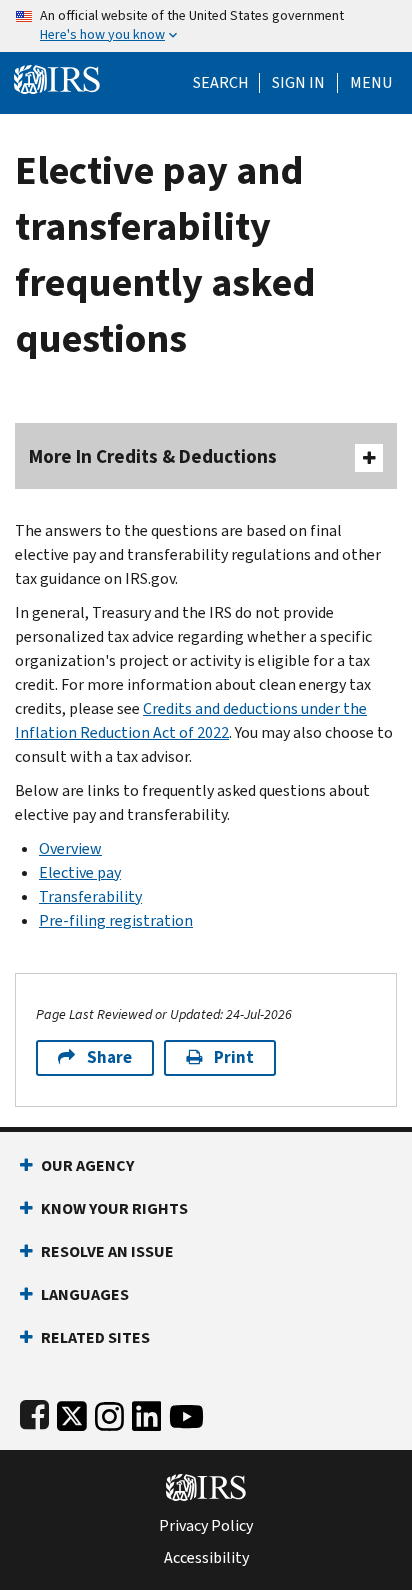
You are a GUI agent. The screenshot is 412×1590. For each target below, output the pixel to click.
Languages (85, 1294)
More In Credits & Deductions (153, 456)
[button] (298, 83)
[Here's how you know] (206, 26)
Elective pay (80, 872)
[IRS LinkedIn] (147, 1412)
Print (234, 1057)
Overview (70, 848)
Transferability (90, 896)
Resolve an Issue (107, 1251)
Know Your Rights (114, 1208)
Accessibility (206, 1558)
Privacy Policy (206, 1526)
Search (221, 83)
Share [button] (109, 1057)
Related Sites (95, 1337)
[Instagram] (109, 1412)
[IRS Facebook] (34, 1412)
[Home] (57, 77)
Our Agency (87, 1165)
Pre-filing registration (116, 920)
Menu (371, 83)
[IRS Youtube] (186, 1412)
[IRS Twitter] (72, 1412)
